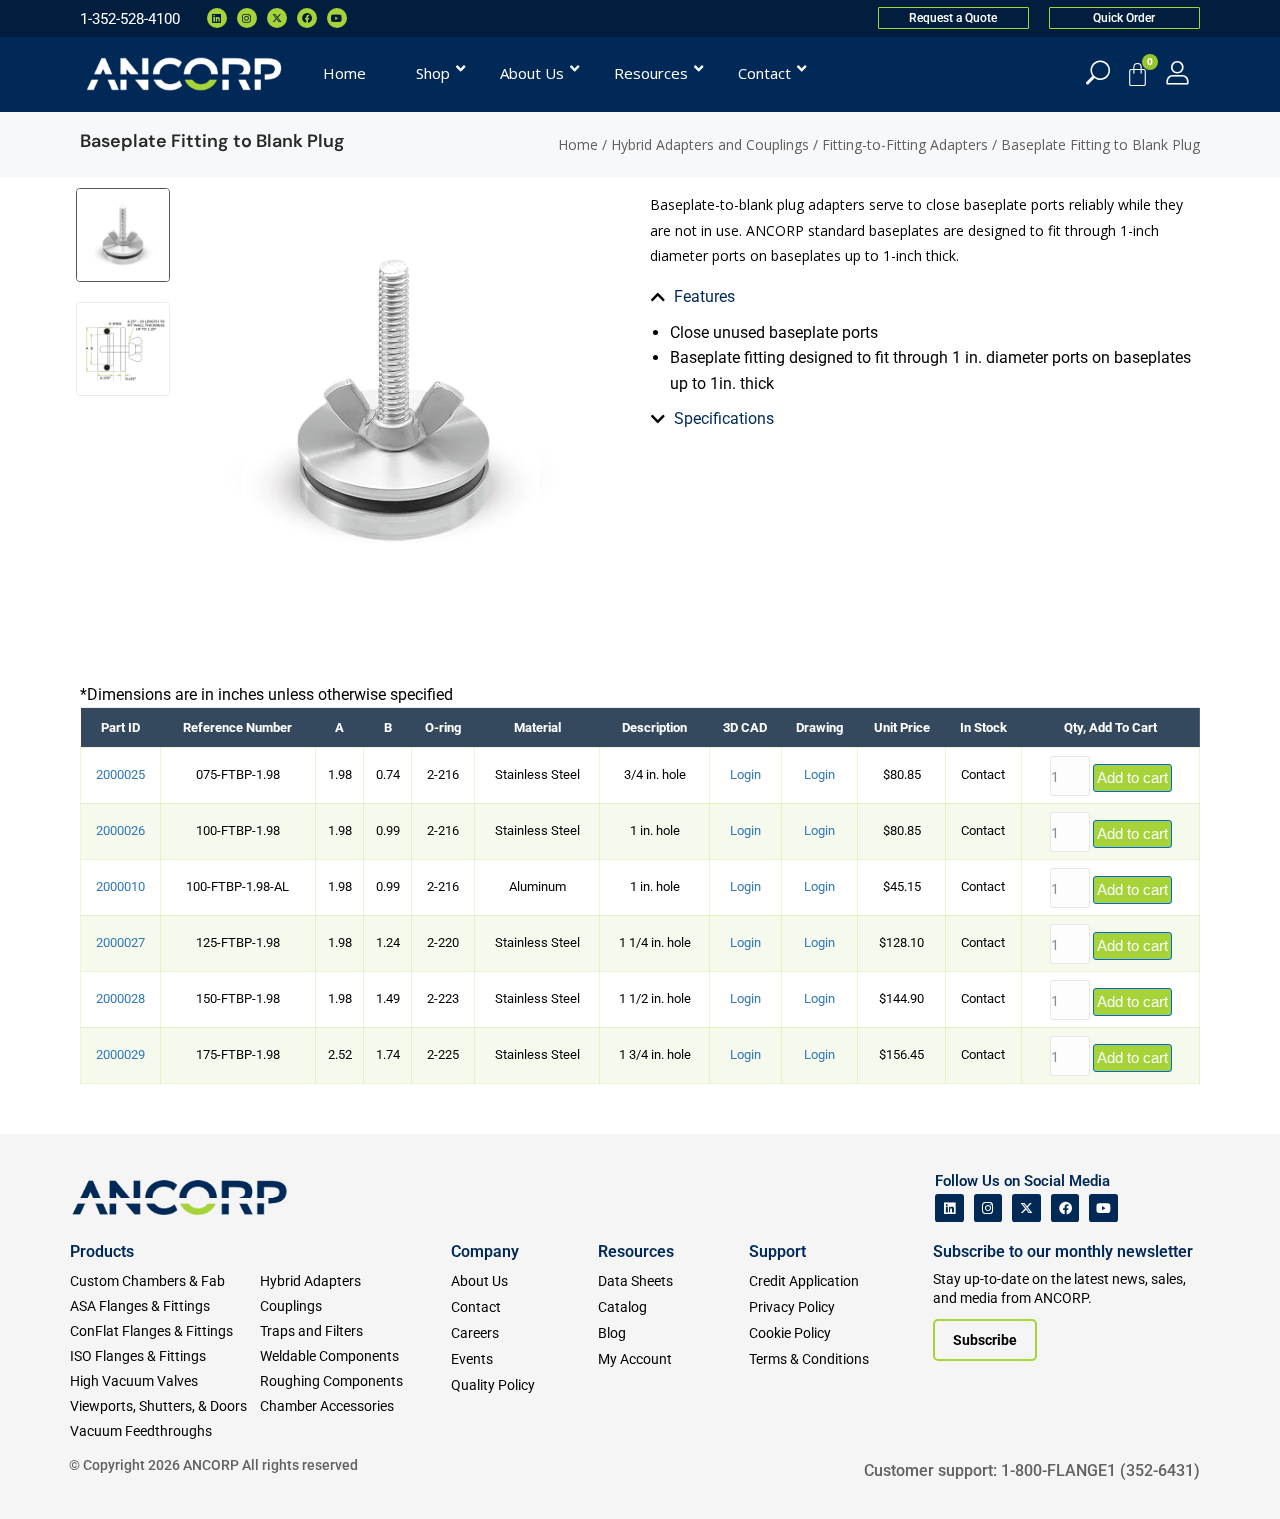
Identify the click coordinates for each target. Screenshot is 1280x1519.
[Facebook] (307, 18)
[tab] (925, 297)
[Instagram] (247, 18)
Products (102, 1251)
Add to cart (1132, 777)
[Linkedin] (217, 18)
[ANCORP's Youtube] (1103, 1208)
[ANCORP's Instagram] (988, 1208)
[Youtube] (337, 18)
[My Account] (1177, 72)
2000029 (120, 1054)
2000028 (120, 998)
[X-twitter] (277, 18)
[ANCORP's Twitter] (1026, 1208)
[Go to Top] (50, 1474)
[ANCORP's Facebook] (1065, 1208)
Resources (636, 1251)
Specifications (724, 418)
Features (704, 296)
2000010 (120, 886)
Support (777, 1251)
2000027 (120, 942)
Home (578, 144)
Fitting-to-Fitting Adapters (905, 144)
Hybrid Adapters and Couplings (710, 144)
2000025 (120, 774)
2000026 (120, 830)
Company (485, 1251)
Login (745, 774)
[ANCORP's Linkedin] (949, 1208)
